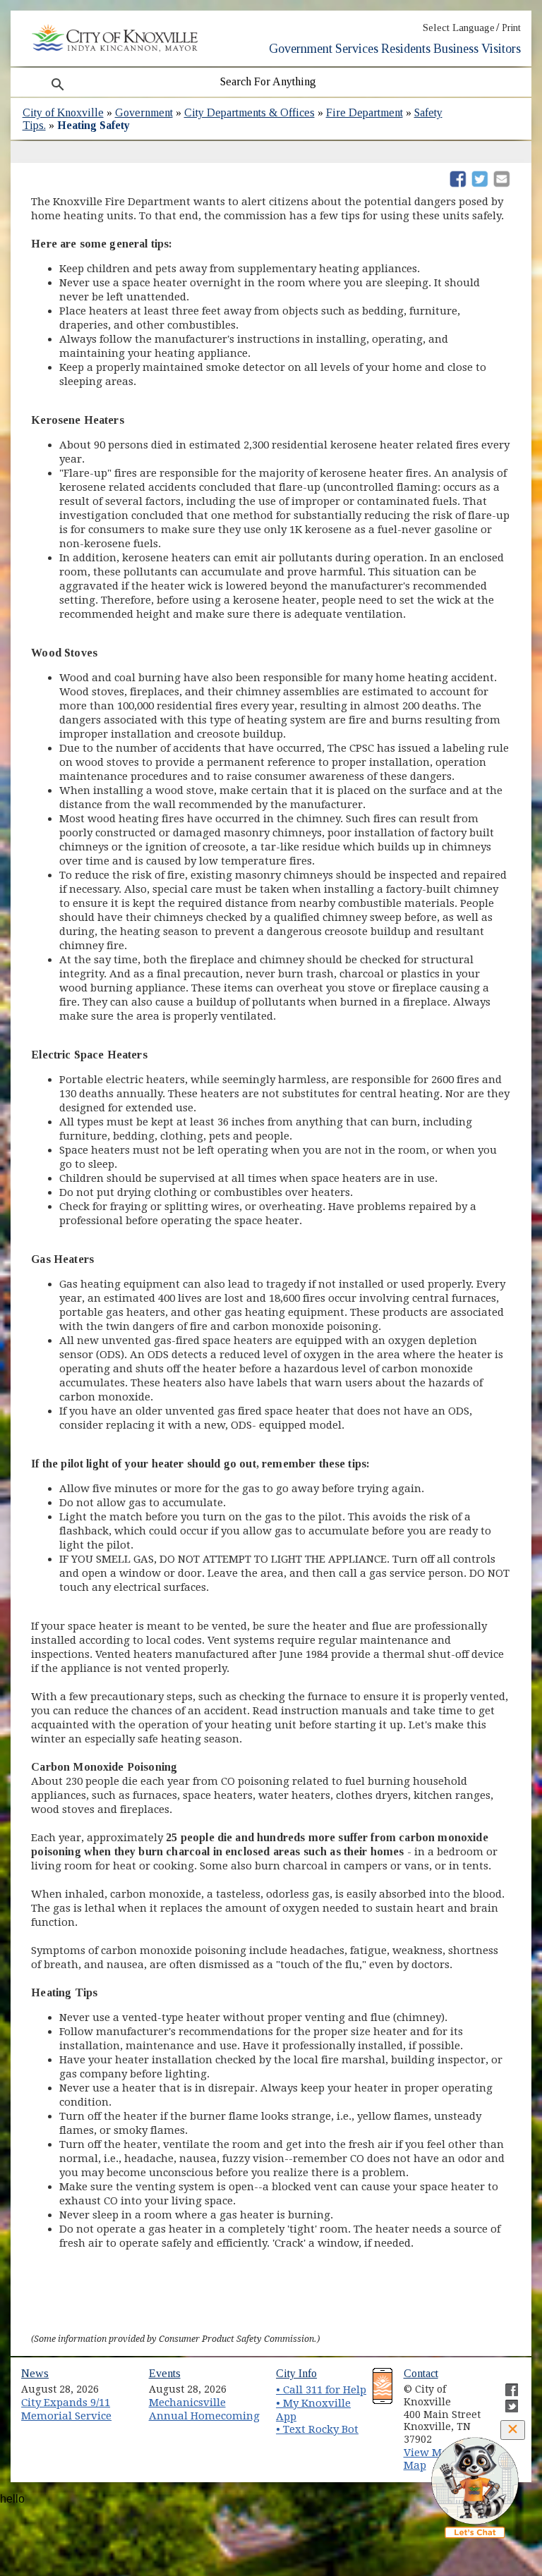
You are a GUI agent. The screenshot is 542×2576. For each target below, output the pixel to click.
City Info (296, 2373)
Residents (406, 49)
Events (165, 2373)
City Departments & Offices (249, 112)
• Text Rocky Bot (317, 2429)
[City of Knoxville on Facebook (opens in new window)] (505, 2384)
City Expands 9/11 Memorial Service (66, 2409)
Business (456, 49)
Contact (421, 2373)
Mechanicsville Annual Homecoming (204, 2409)
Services (357, 49)
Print (511, 28)
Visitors (501, 49)
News (35, 2373)
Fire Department (365, 112)
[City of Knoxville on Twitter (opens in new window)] (505, 2400)
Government (301, 49)
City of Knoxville (63, 112)
